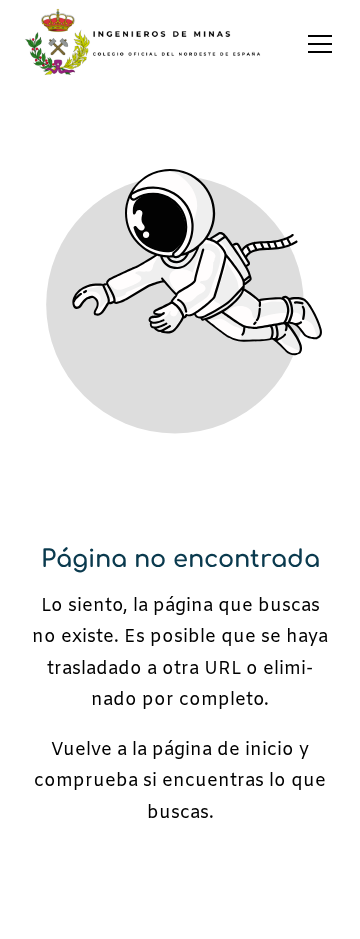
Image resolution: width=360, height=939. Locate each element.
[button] (320, 44)
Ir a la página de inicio (180, 882)
